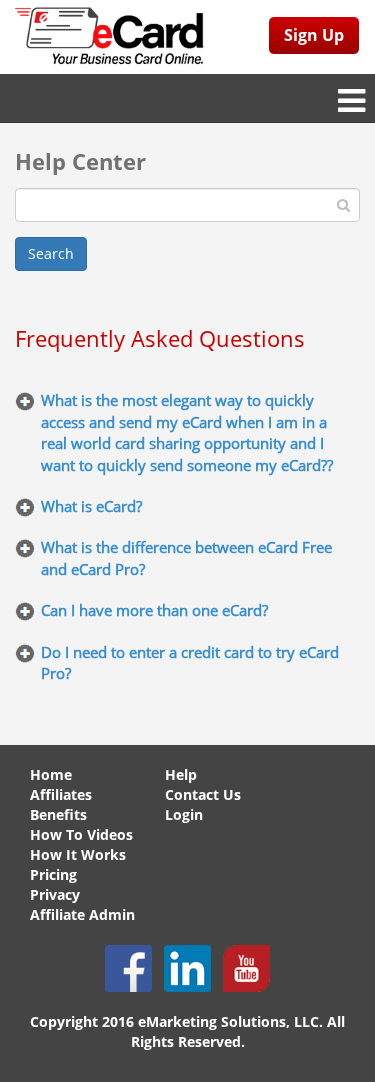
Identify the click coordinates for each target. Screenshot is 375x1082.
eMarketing (177, 1021)
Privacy (55, 894)
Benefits (58, 814)
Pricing (53, 874)
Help (181, 774)
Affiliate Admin (82, 914)
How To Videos (81, 834)
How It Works (78, 854)
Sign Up (314, 35)
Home (51, 774)
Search (51, 253)
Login (184, 814)
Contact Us (203, 794)
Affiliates (61, 794)
